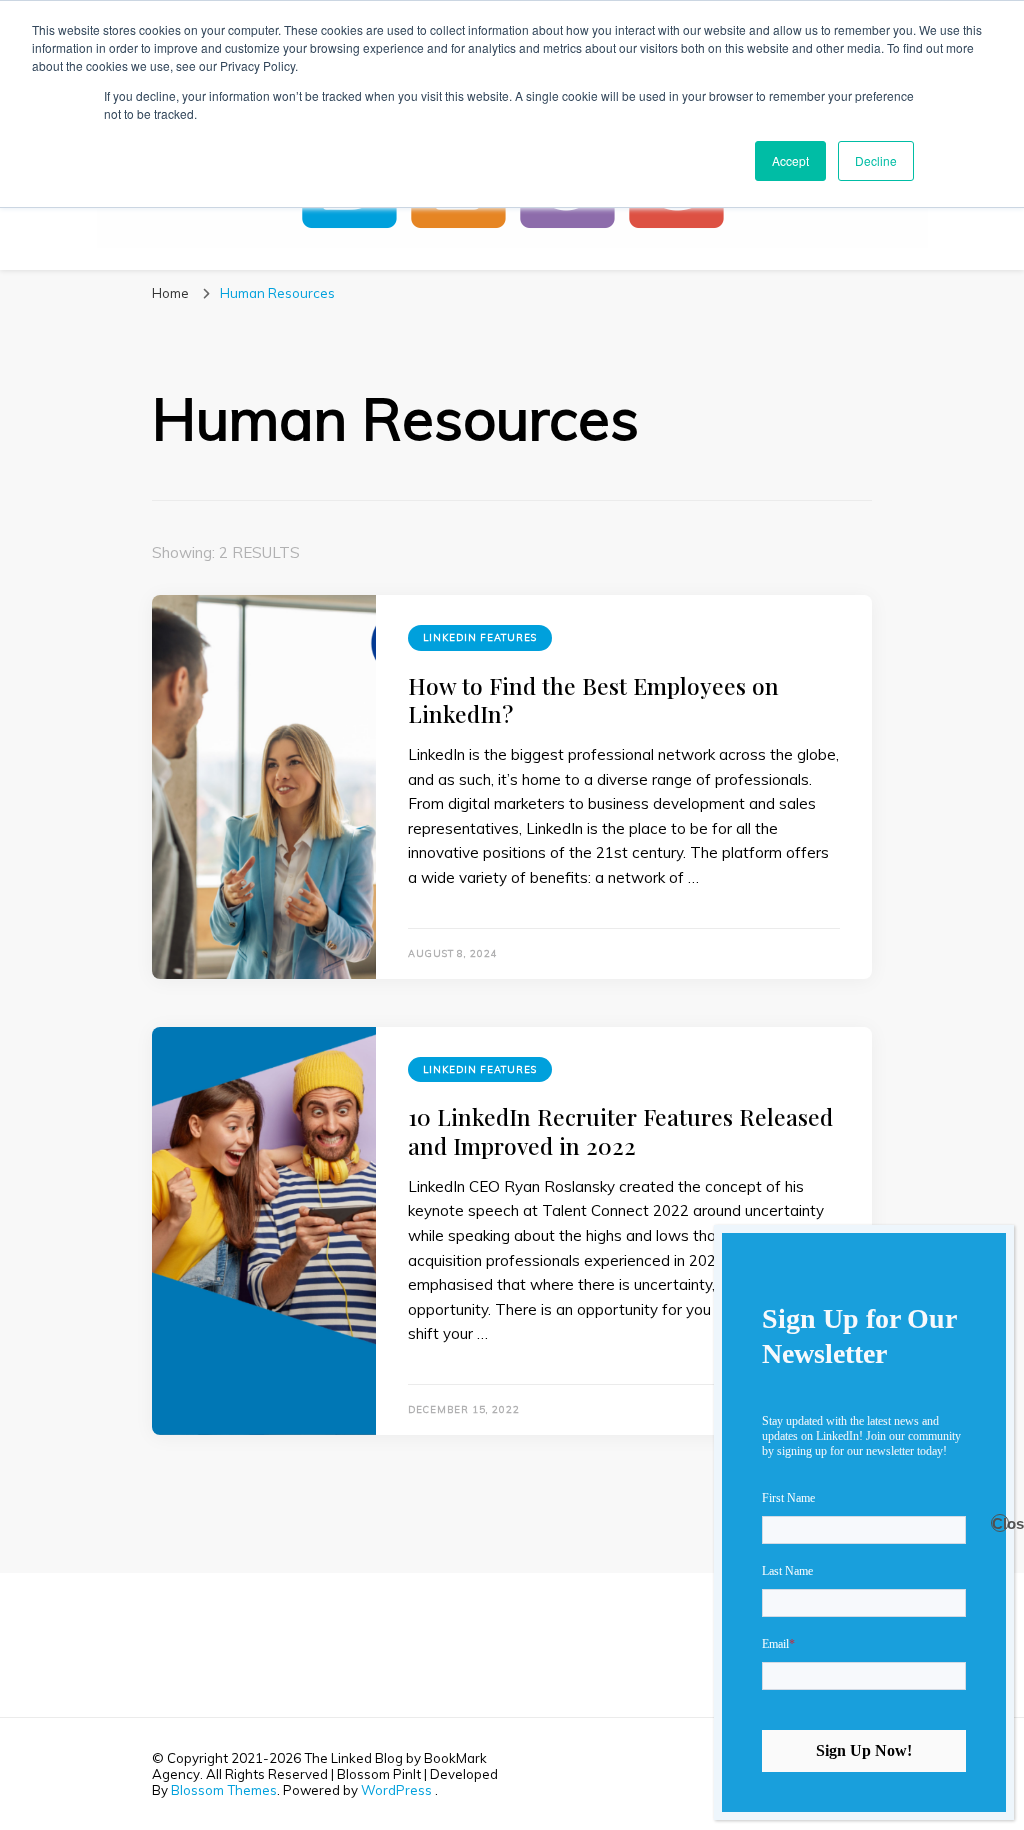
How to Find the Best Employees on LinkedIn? (593, 699)
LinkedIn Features (480, 637)
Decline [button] (876, 160)
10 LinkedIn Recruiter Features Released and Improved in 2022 (620, 1130)
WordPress (396, 1790)
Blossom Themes (224, 1790)
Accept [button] (790, 160)
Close (1000, 1523)
